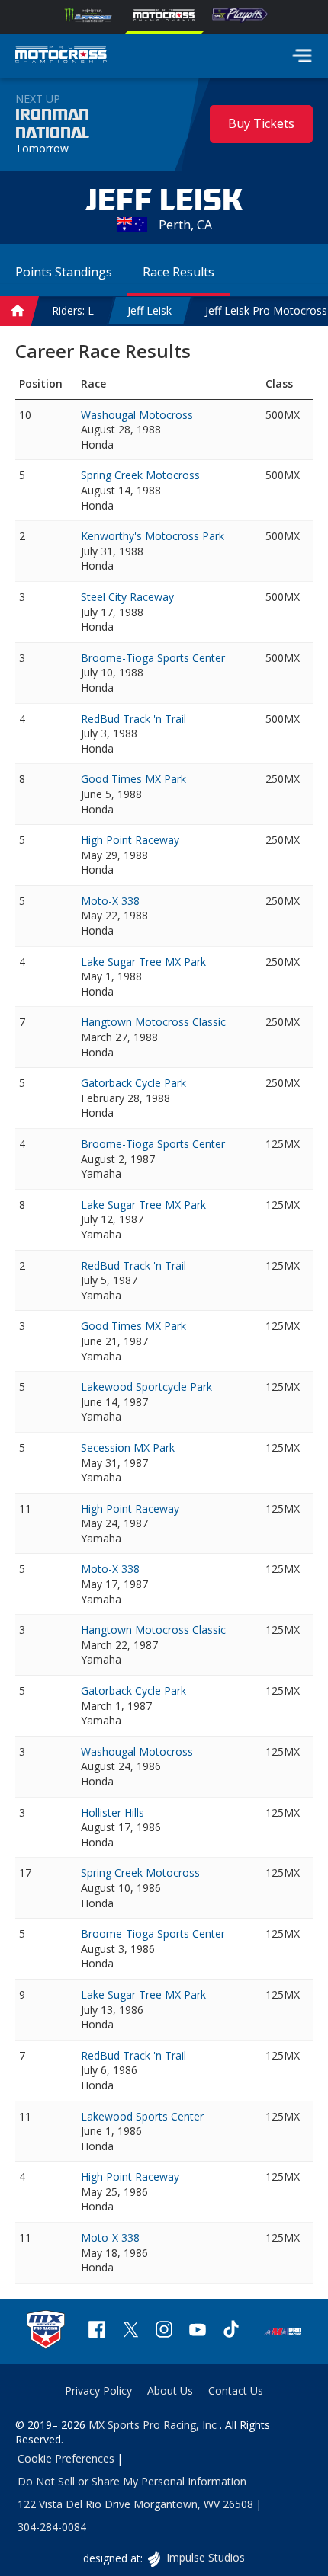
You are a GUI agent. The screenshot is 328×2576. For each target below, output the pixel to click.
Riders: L (73, 310)
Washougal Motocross (137, 415)
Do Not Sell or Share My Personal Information (132, 2481)
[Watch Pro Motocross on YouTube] (198, 2331)
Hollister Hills (113, 1812)
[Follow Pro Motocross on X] (130, 2331)
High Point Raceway (130, 840)
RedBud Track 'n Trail (133, 719)
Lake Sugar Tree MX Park (143, 962)
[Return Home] (61, 56)
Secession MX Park (128, 1448)
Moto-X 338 (110, 901)
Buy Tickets (261, 123)
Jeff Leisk (150, 310)
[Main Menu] (302, 56)
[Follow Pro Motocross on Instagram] (164, 2331)
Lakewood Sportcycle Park (146, 1387)
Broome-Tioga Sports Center (153, 658)
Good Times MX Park (133, 779)
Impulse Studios (205, 2557)
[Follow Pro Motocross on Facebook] (97, 2331)
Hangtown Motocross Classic (153, 1022)
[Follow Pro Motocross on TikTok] (231, 2331)
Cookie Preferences (66, 2458)
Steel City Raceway (127, 597)
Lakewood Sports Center (142, 2116)
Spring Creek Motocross (140, 475)
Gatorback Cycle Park (133, 1083)
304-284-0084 (52, 2527)
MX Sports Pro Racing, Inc (154, 2425)
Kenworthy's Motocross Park (153, 536)
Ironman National (52, 124)
